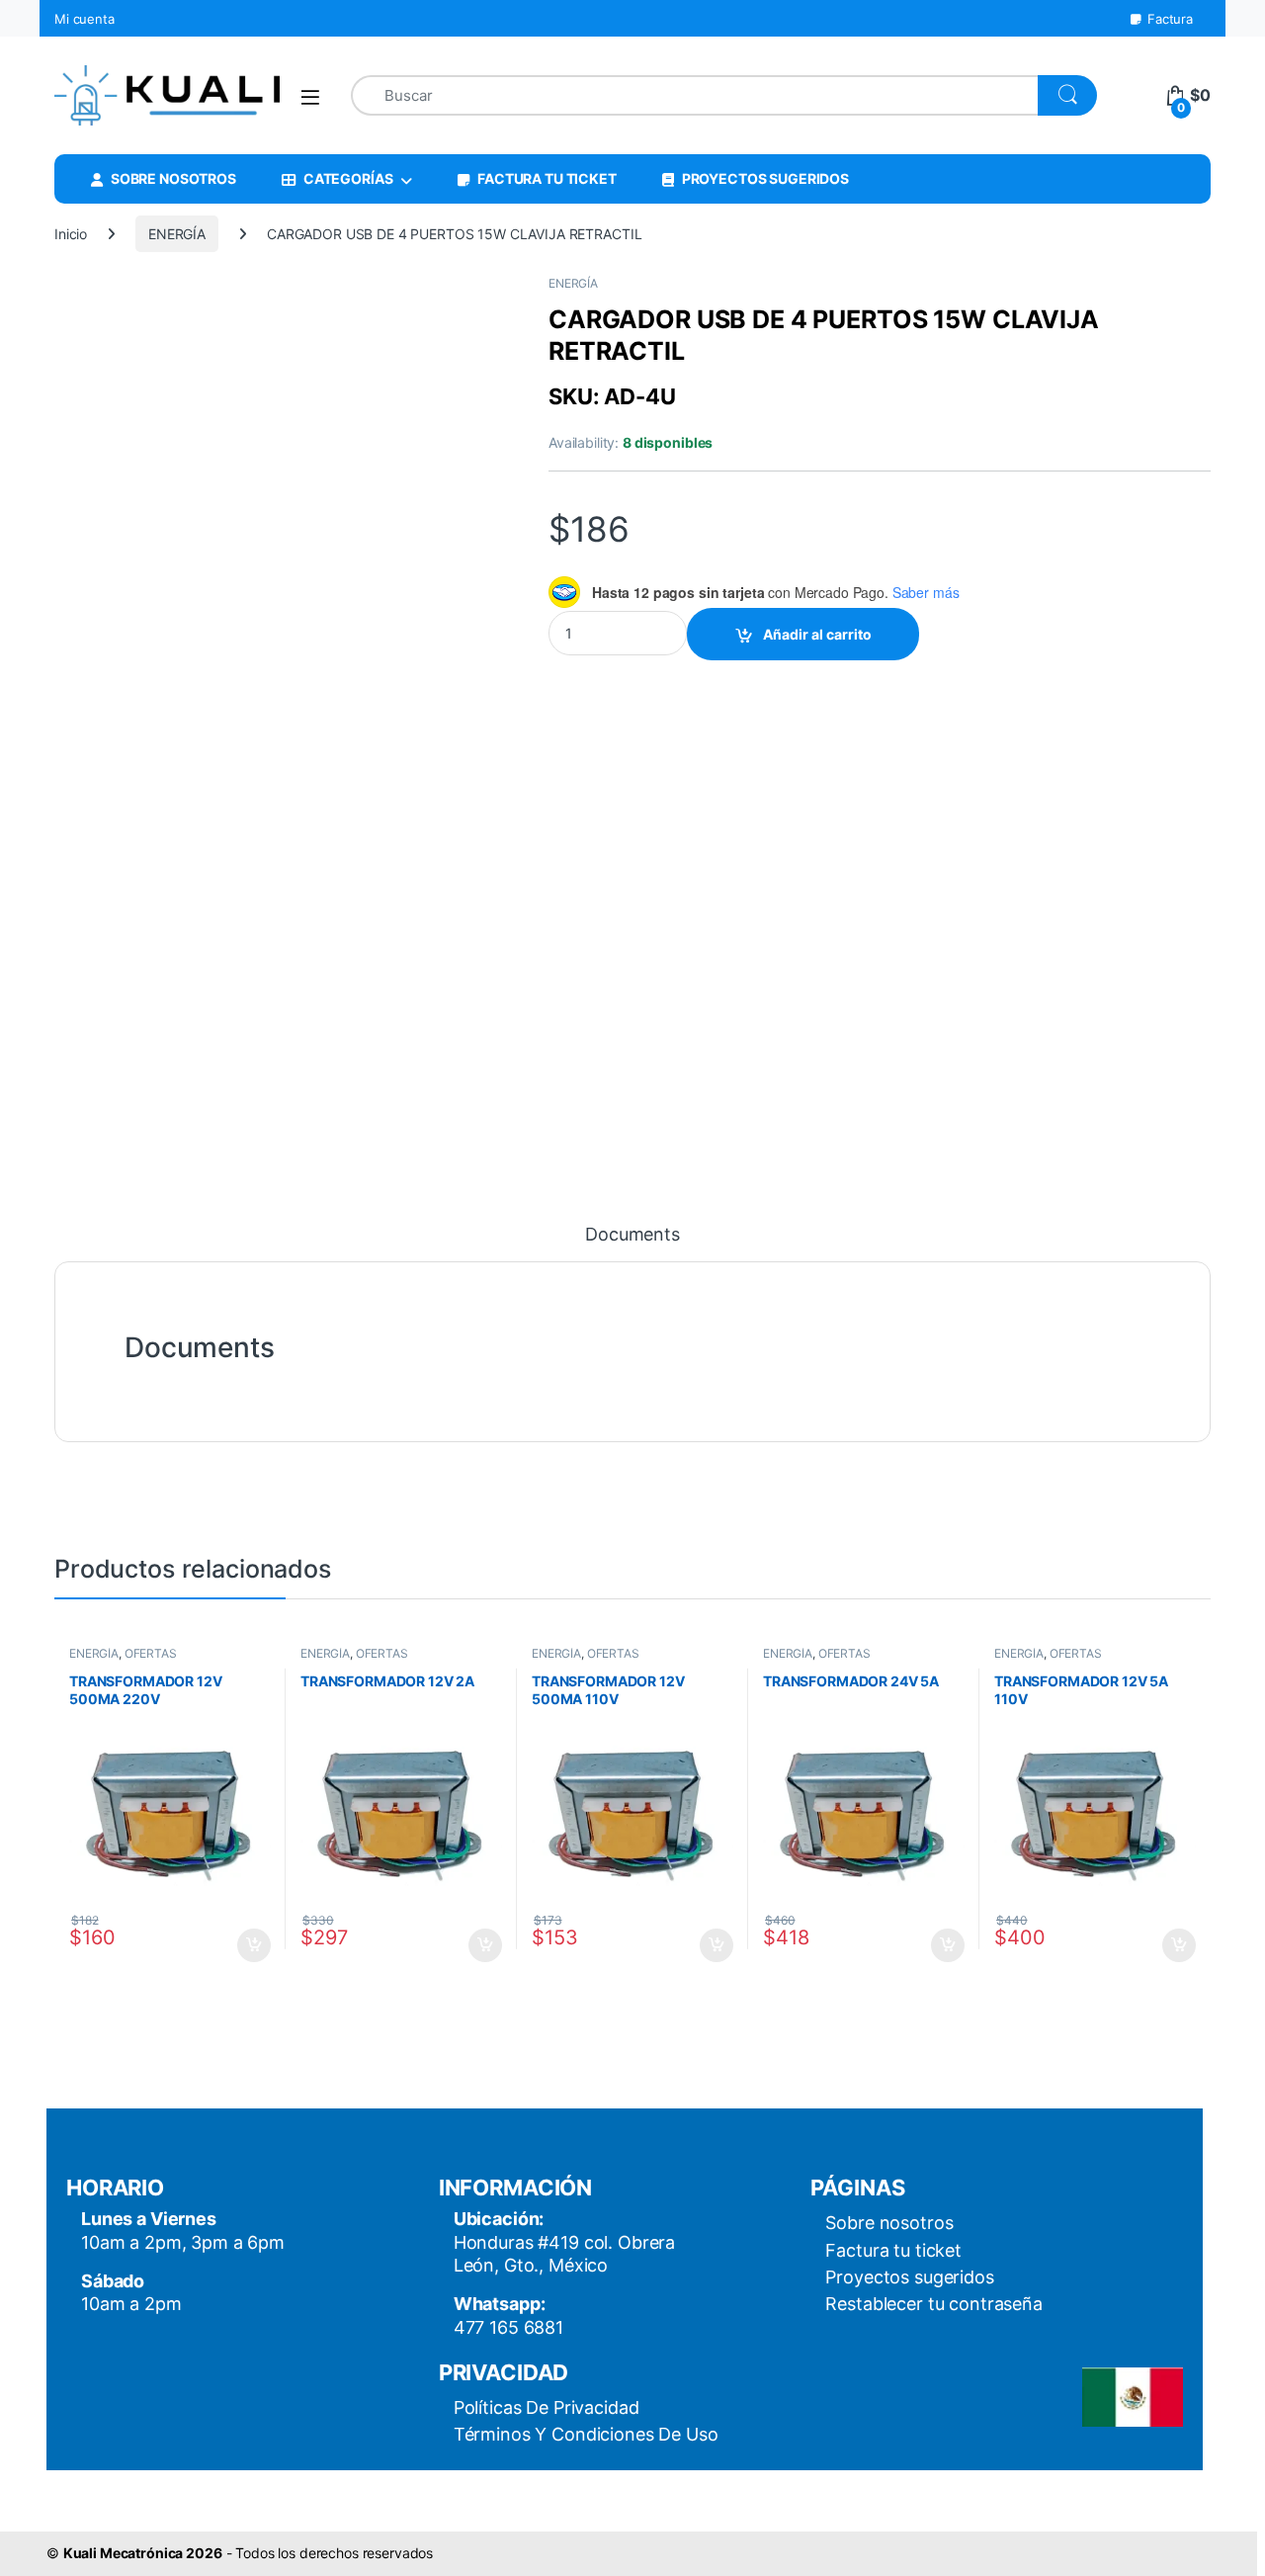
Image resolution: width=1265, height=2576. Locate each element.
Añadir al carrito (817, 634)
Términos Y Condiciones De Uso (586, 2434)
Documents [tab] (632, 1235)
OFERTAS (151, 1653)
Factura (1170, 19)
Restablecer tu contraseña (934, 2304)
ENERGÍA (177, 234)
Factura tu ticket (893, 2250)
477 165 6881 (508, 2327)
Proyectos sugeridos (909, 2277)
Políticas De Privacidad (547, 2407)
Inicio (71, 234)
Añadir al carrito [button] (251, 1945)
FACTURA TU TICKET (547, 178)
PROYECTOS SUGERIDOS (765, 178)
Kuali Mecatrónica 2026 (143, 2553)
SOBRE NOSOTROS (173, 178)
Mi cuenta (84, 19)
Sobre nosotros (889, 2223)
